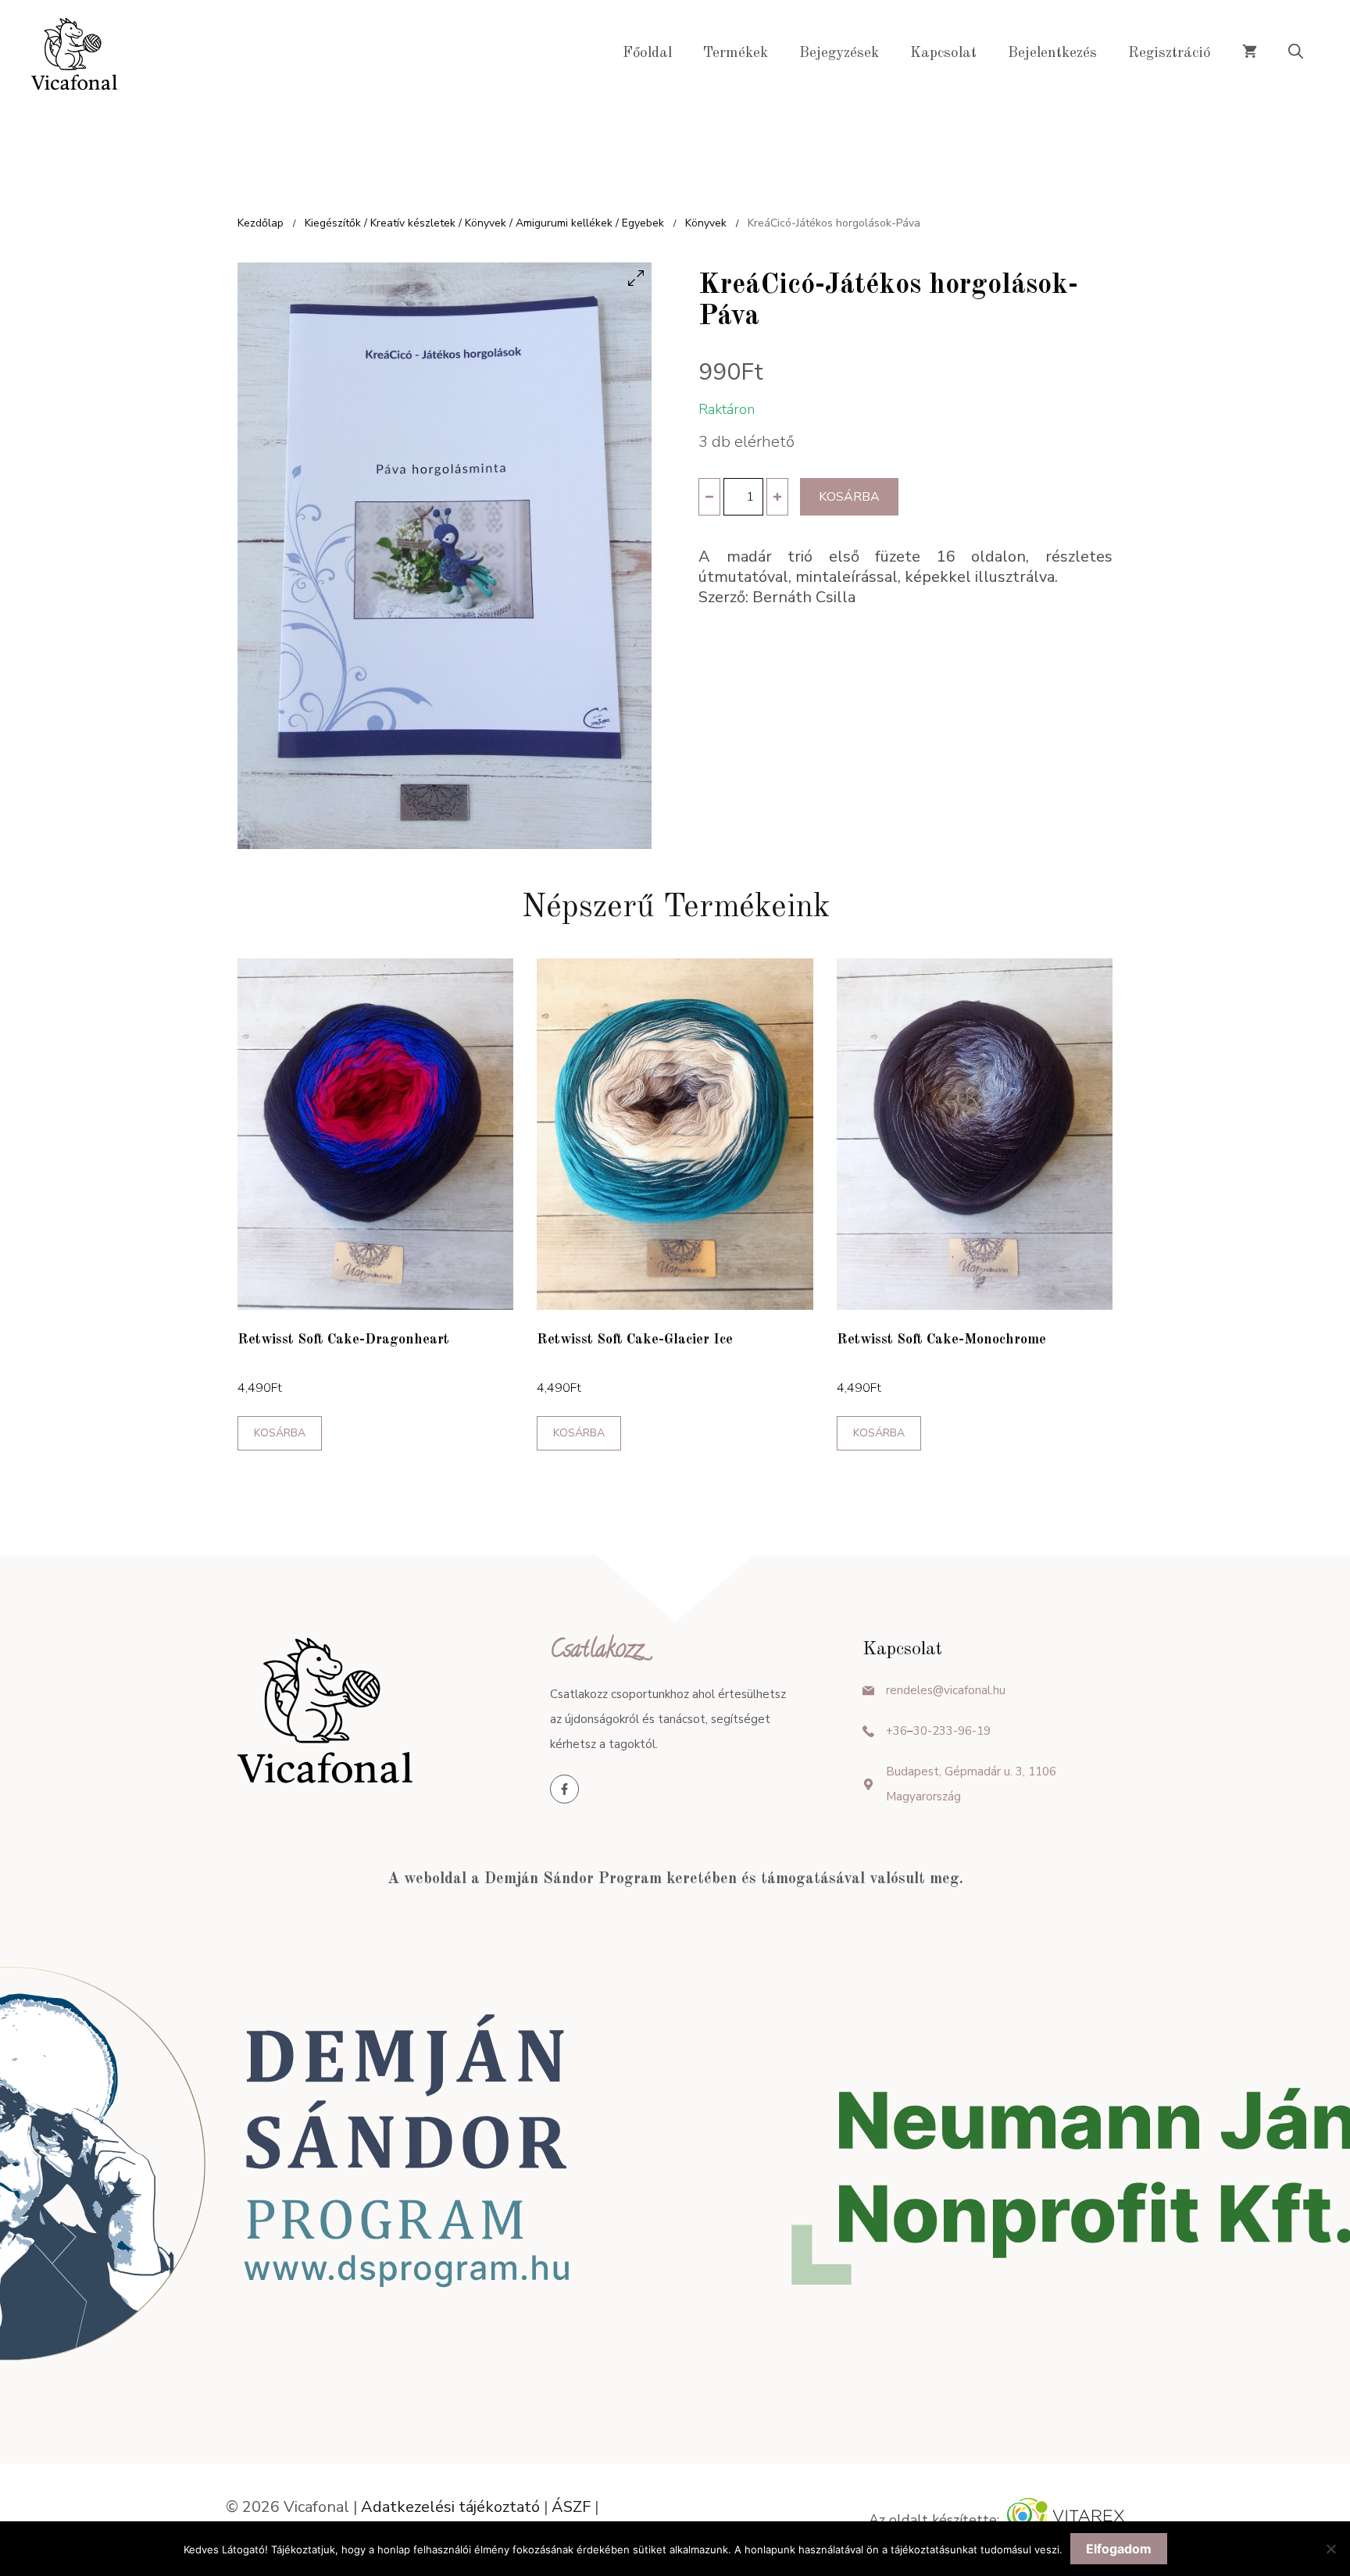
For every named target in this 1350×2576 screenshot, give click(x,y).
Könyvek (706, 223)
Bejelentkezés (1052, 54)
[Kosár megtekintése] (1250, 54)
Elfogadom (1119, 2549)
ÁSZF (571, 2507)
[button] (1296, 54)
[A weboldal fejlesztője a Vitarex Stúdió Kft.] (1066, 2520)
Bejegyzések (839, 54)
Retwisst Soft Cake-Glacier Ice (635, 1340)
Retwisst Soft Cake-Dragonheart (343, 1340)
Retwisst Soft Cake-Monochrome (941, 1340)
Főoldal (647, 54)
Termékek (736, 54)
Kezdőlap (261, 223)
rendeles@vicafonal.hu (946, 1690)
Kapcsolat (943, 54)
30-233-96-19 (952, 1731)
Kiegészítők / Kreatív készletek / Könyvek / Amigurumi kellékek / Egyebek (484, 223)
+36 (896, 1731)
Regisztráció (1170, 54)
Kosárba (849, 497)
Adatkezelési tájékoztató (450, 2507)
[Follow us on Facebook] (564, 1789)
